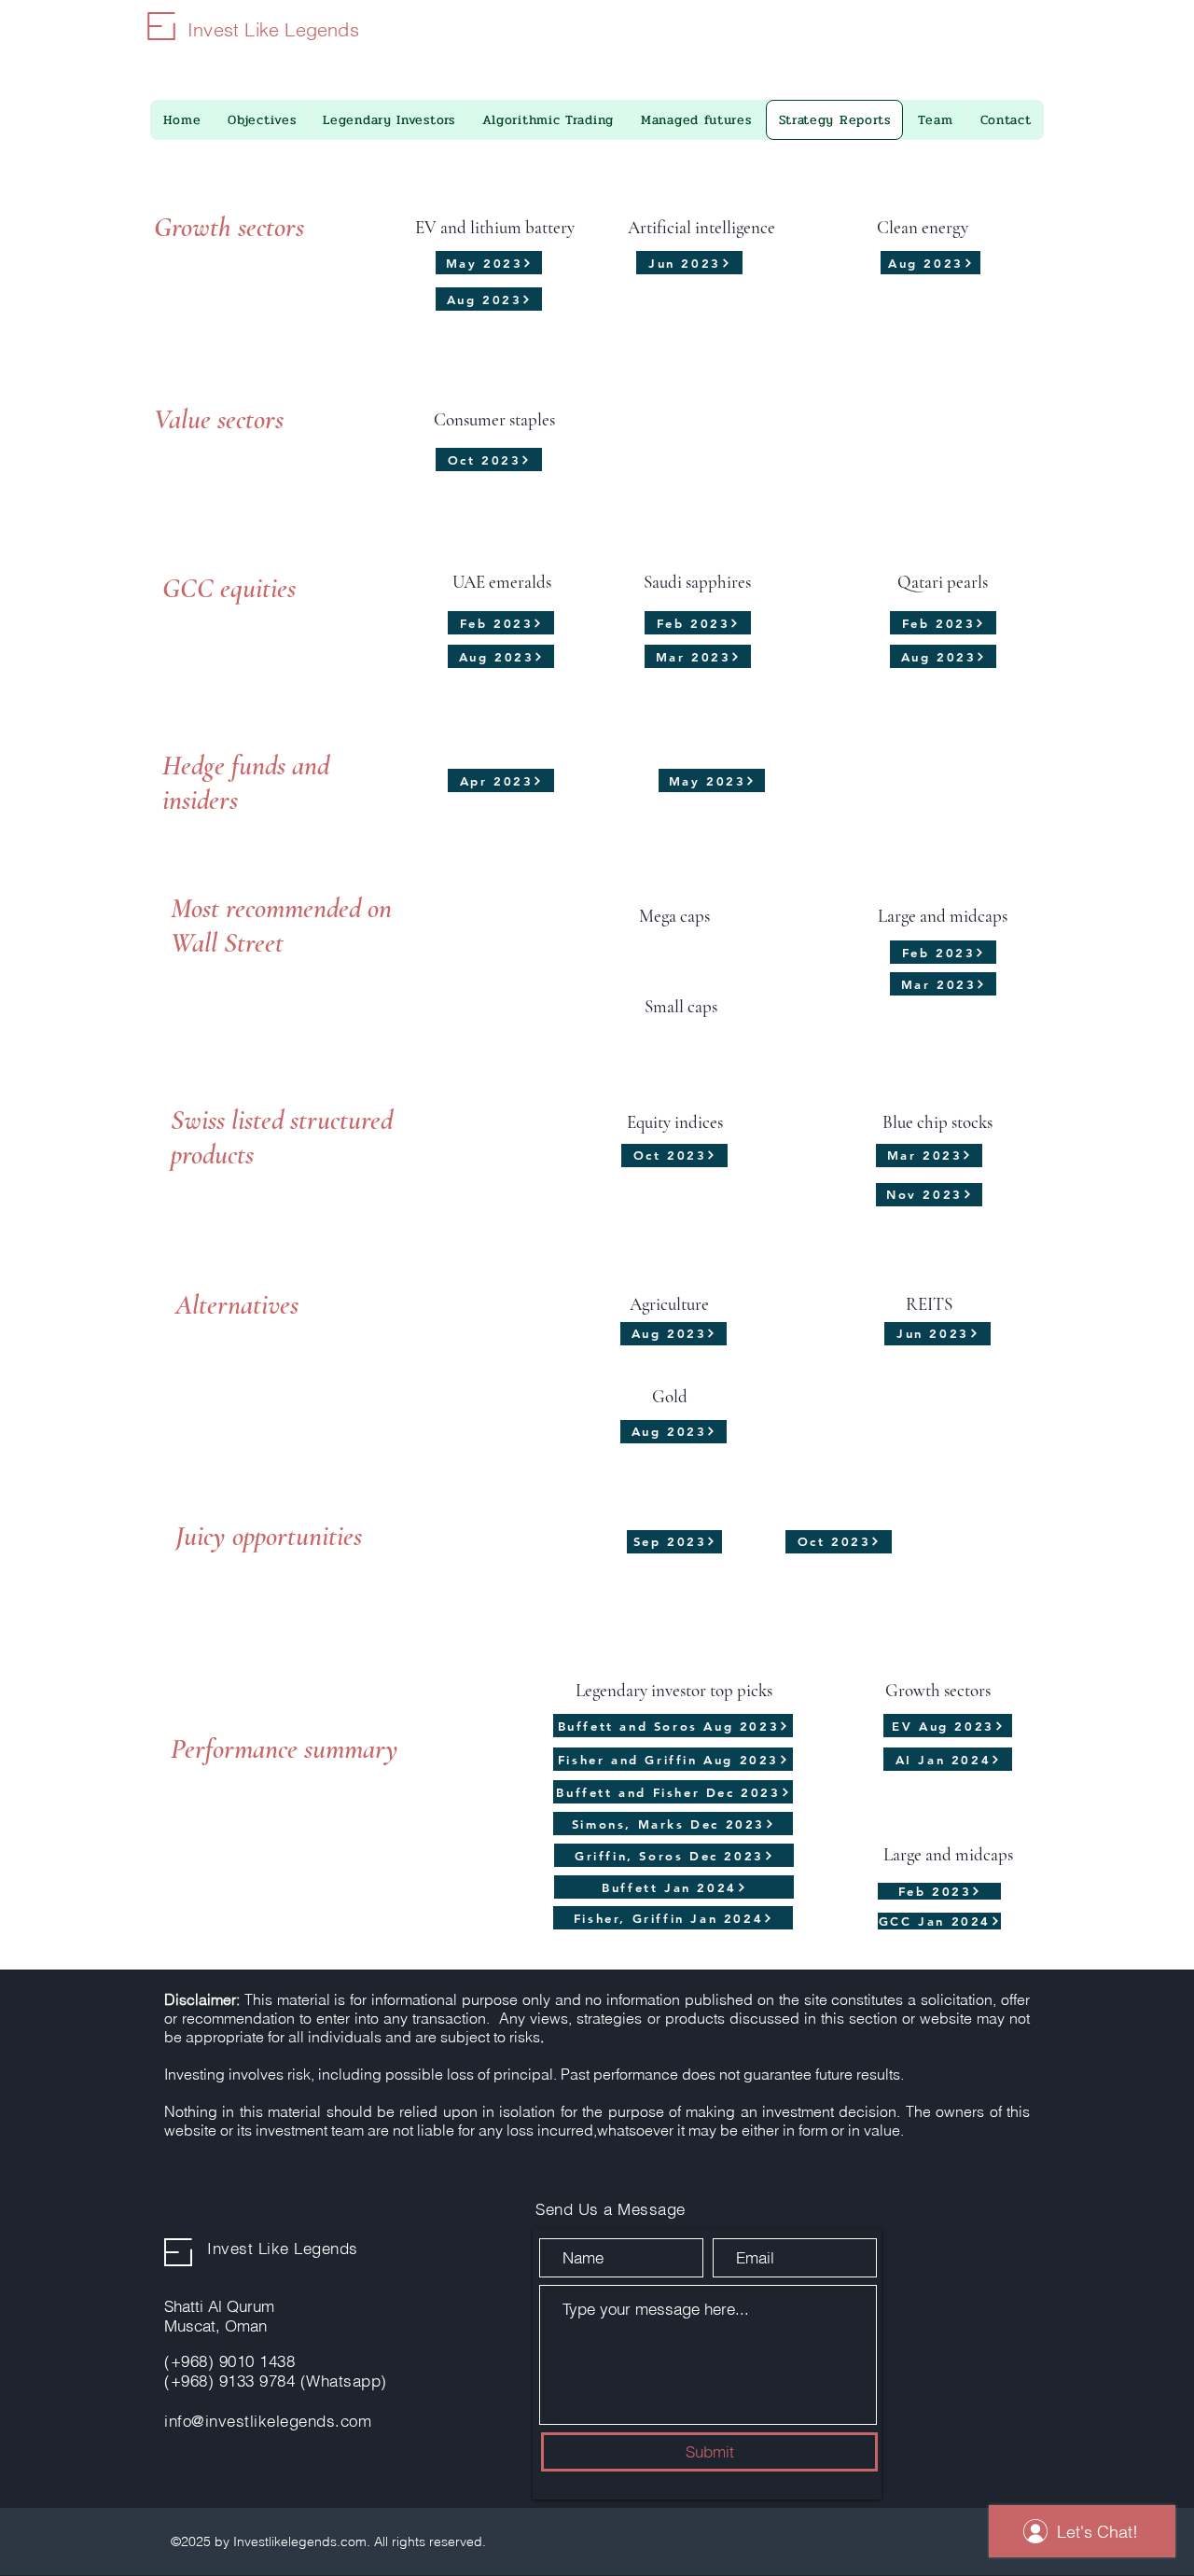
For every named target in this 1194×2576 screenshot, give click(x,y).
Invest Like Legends (273, 29)
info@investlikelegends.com (268, 2421)
